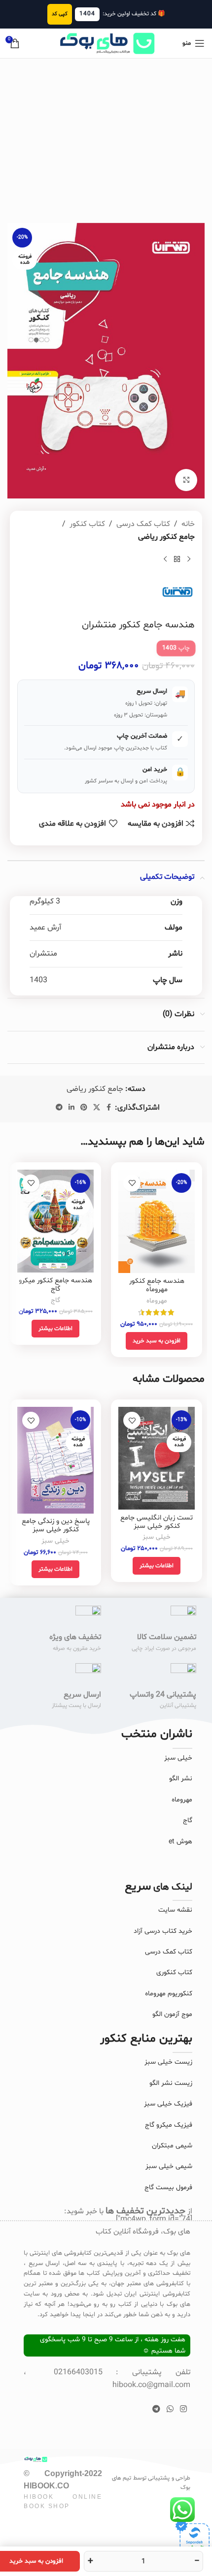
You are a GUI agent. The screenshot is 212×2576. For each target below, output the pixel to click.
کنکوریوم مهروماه (169, 1994)
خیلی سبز (157, 1537)
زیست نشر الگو (171, 2083)
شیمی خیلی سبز (169, 2166)
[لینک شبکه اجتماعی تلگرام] (59, 1108)
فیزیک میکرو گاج (169, 2125)
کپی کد (60, 14)
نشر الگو (181, 1779)
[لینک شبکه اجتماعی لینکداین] (71, 1108)
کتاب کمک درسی (143, 524)
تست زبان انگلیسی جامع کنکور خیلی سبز (157, 1522)
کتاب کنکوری (174, 1972)
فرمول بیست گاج (168, 2188)
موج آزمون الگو (172, 2014)
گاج (55, 1300)
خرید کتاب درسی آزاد (163, 1931)
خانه (188, 524)
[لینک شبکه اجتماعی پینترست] (84, 1108)
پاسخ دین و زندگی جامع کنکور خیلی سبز (56, 1525)
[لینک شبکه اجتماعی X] (97, 1108)
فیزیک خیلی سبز (168, 2104)
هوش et (180, 1842)
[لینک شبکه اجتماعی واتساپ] (170, 2409)
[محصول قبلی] (189, 559)
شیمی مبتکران (172, 2146)
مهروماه (157, 1301)
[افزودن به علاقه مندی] (132, 1183)
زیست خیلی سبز (168, 2062)
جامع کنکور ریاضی (166, 537)
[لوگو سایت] (106, 43)
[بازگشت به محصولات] (177, 559)
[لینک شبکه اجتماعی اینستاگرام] (184, 2409)
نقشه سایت (175, 1910)
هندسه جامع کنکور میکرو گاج (55, 1285)
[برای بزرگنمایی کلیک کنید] (186, 480)
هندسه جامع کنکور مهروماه (157, 1285)
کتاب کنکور (87, 524)
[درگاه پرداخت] (192, 2537)
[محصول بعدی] (165, 559)
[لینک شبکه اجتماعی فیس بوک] (109, 1108)
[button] (157, 1341)
